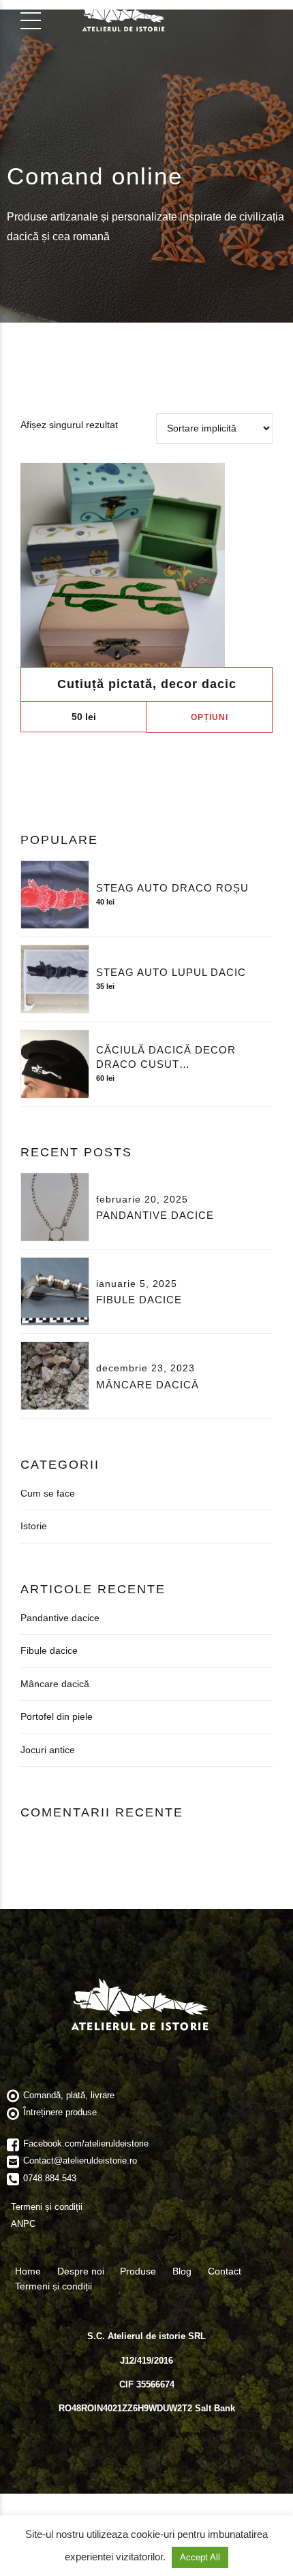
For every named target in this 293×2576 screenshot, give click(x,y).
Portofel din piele (57, 1716)
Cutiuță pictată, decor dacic (147, 684)
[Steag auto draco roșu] (55, 895)
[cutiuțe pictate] (146, 565)
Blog (182, 2271)
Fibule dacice (139, 1300)
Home (28, 2271)
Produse (138, 2271)
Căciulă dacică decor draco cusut (166, 1057)
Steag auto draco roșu (172, 888)
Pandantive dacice (155, 1215)
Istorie (34, 1526)
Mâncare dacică (148, 1385)
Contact (225, 2271)
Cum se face (48, 1493)
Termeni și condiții (53, 2286)
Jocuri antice (48, 1750)
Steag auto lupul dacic (171, 972)
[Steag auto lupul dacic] (55, 979)
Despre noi (81, 2271)
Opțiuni (210, 717)
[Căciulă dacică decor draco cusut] (55, 1064)
